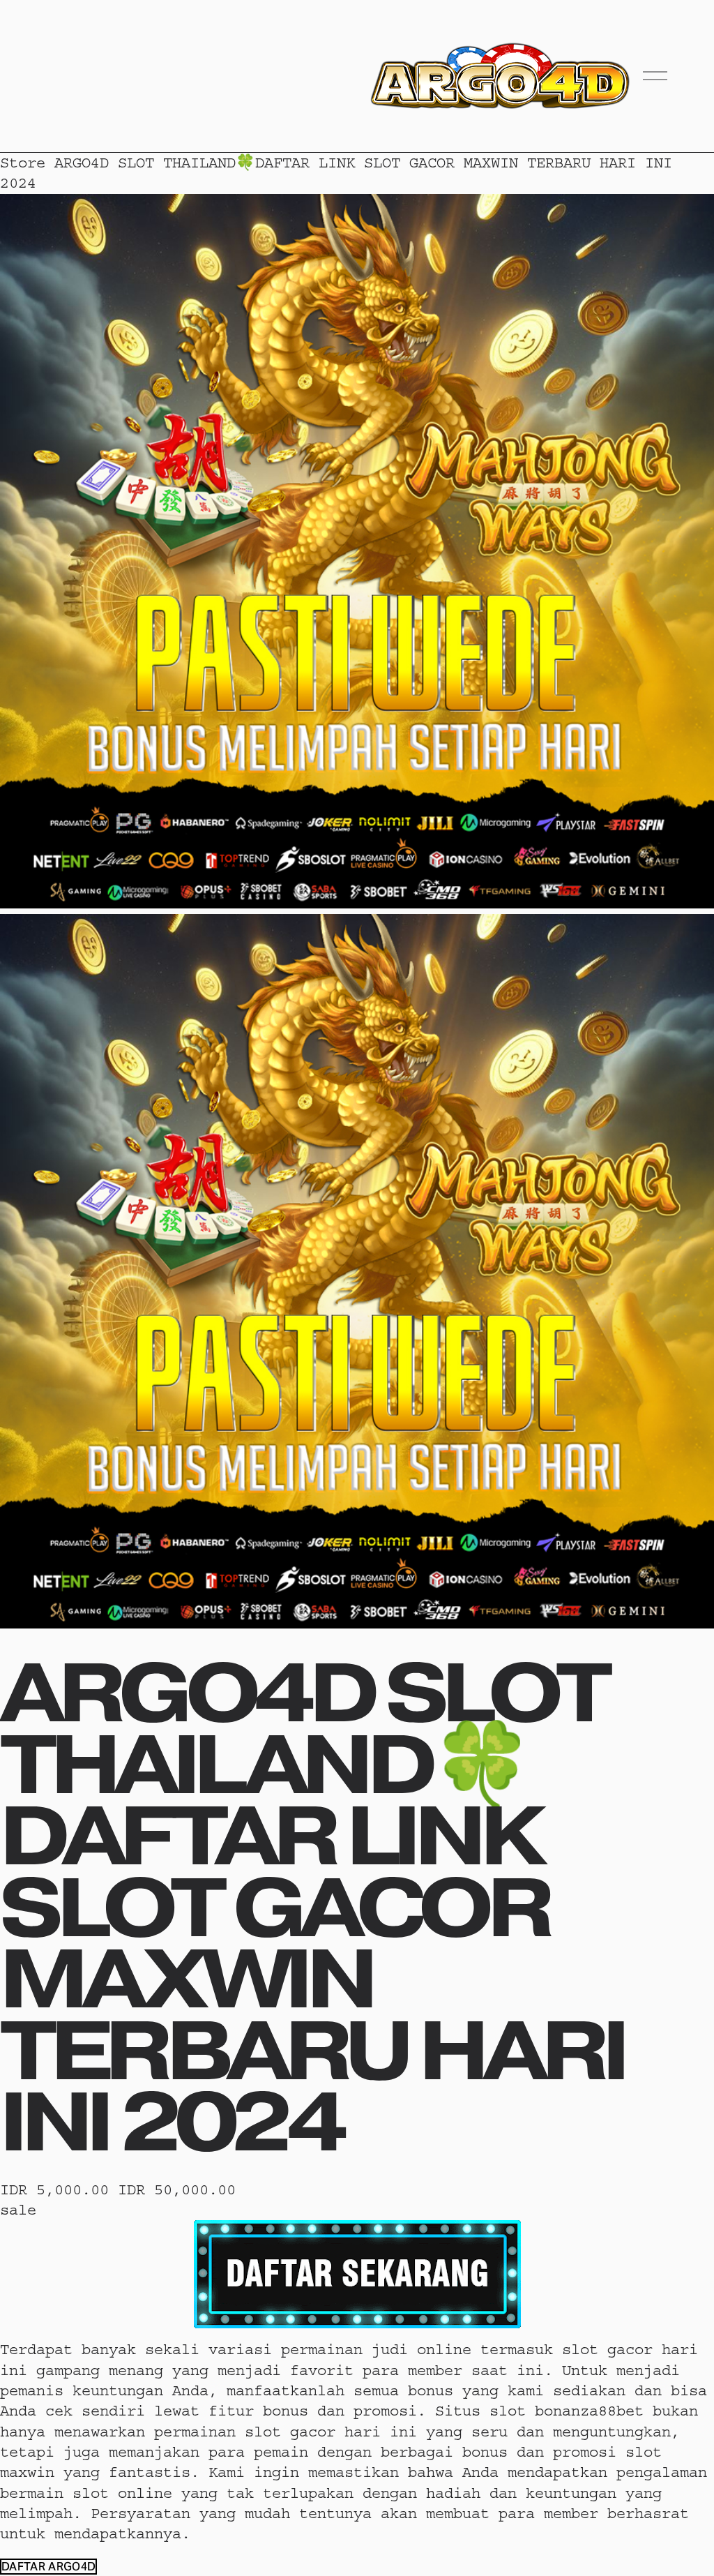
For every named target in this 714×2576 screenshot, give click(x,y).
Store (23, 163)
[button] (48, 2567)
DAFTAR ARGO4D (48, 2567)
